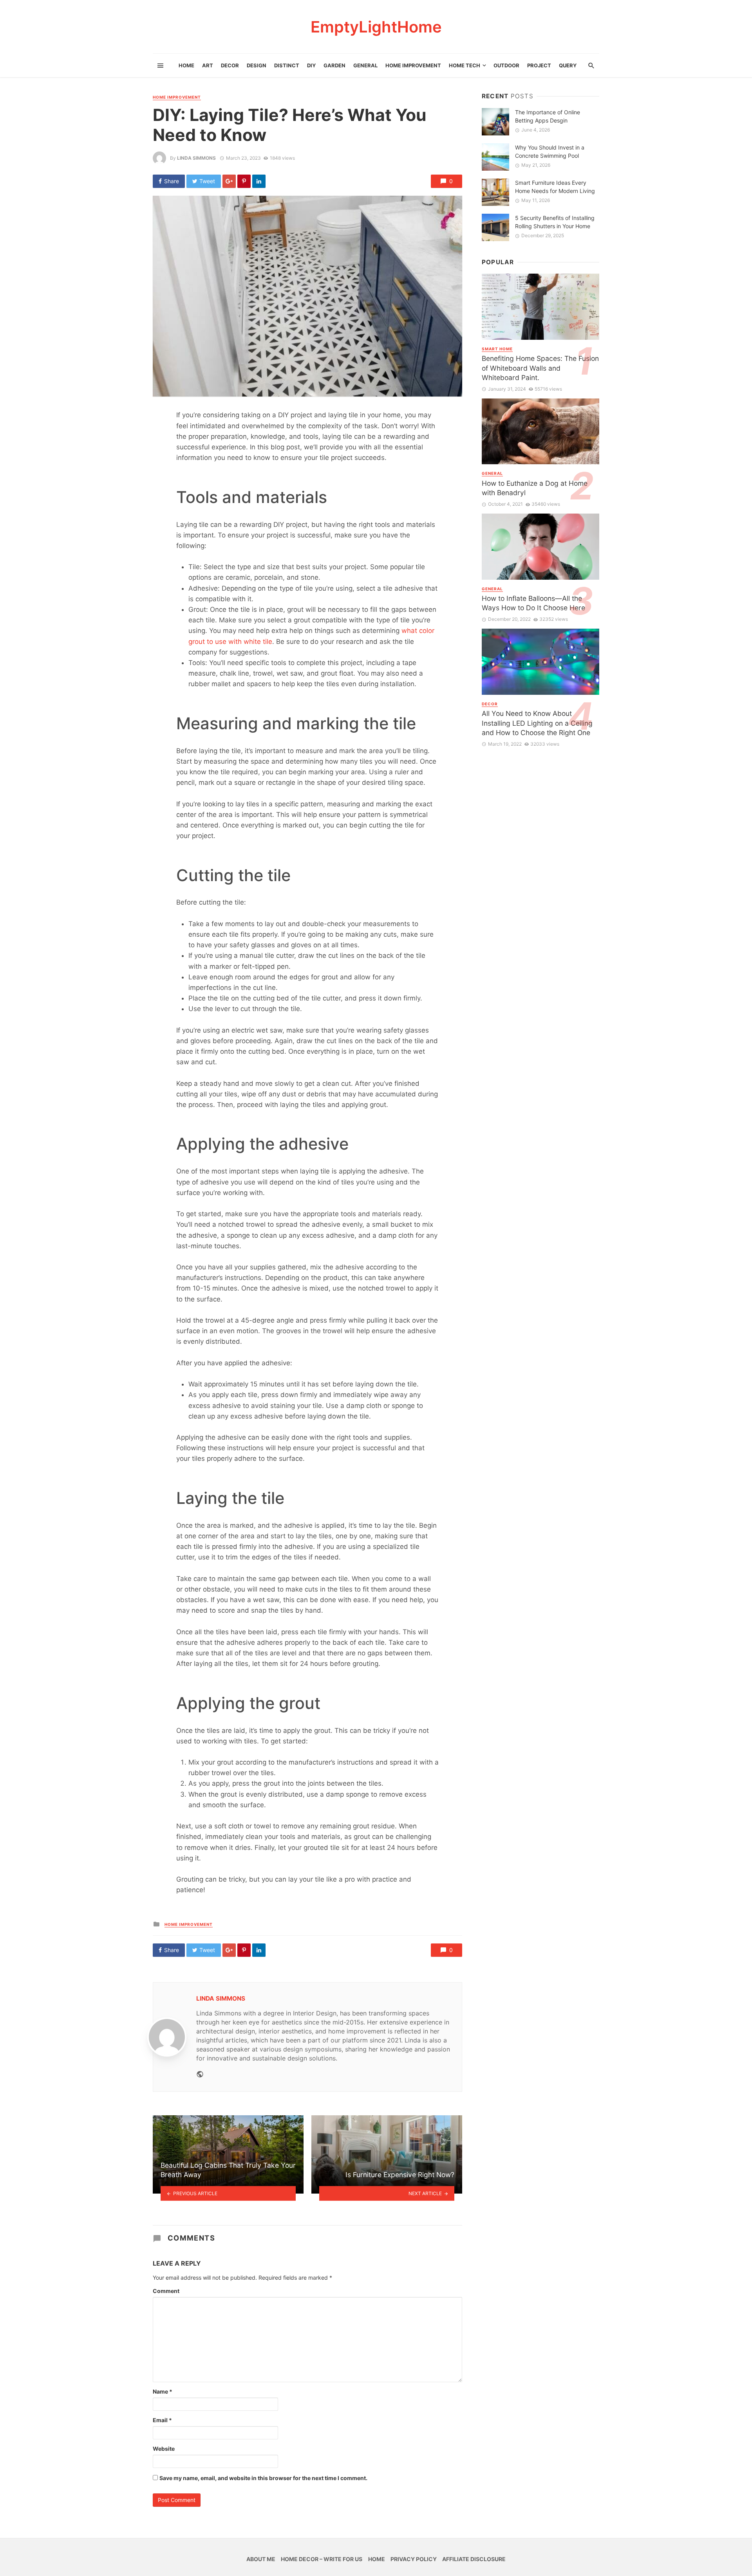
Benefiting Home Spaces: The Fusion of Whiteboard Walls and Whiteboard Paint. (540, 368)
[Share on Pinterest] (244, 181)
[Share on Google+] (229, 181)
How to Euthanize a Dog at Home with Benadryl (535, 488)
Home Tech (465, 65)
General (365, 65)
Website (164, 2449)
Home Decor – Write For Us (322, 2559)
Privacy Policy (414, 2559)
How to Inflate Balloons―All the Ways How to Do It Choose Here (533, 603)
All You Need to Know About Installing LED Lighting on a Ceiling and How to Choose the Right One (537, 723)
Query (568, 65)
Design (257, 65)
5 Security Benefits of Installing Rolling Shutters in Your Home (555, 222)
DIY (311, 65)
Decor (230, 65)
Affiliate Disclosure (474, 2559)
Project (539, 65)
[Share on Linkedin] (259, 181)
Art (208, 65)
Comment (166, 2291)
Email (162, 2420)
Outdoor (506, 65)
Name (163, 2391)
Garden (334, 65)
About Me (261, 2559)
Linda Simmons (196, 158)
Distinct (287, 65)
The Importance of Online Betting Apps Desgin (548, 116)
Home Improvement (413, 65)
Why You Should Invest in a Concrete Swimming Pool (550, 151)
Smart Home (497, 349)
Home (186, 65)
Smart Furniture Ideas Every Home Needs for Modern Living (555, 187)
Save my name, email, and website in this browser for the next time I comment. (263, 2478)
